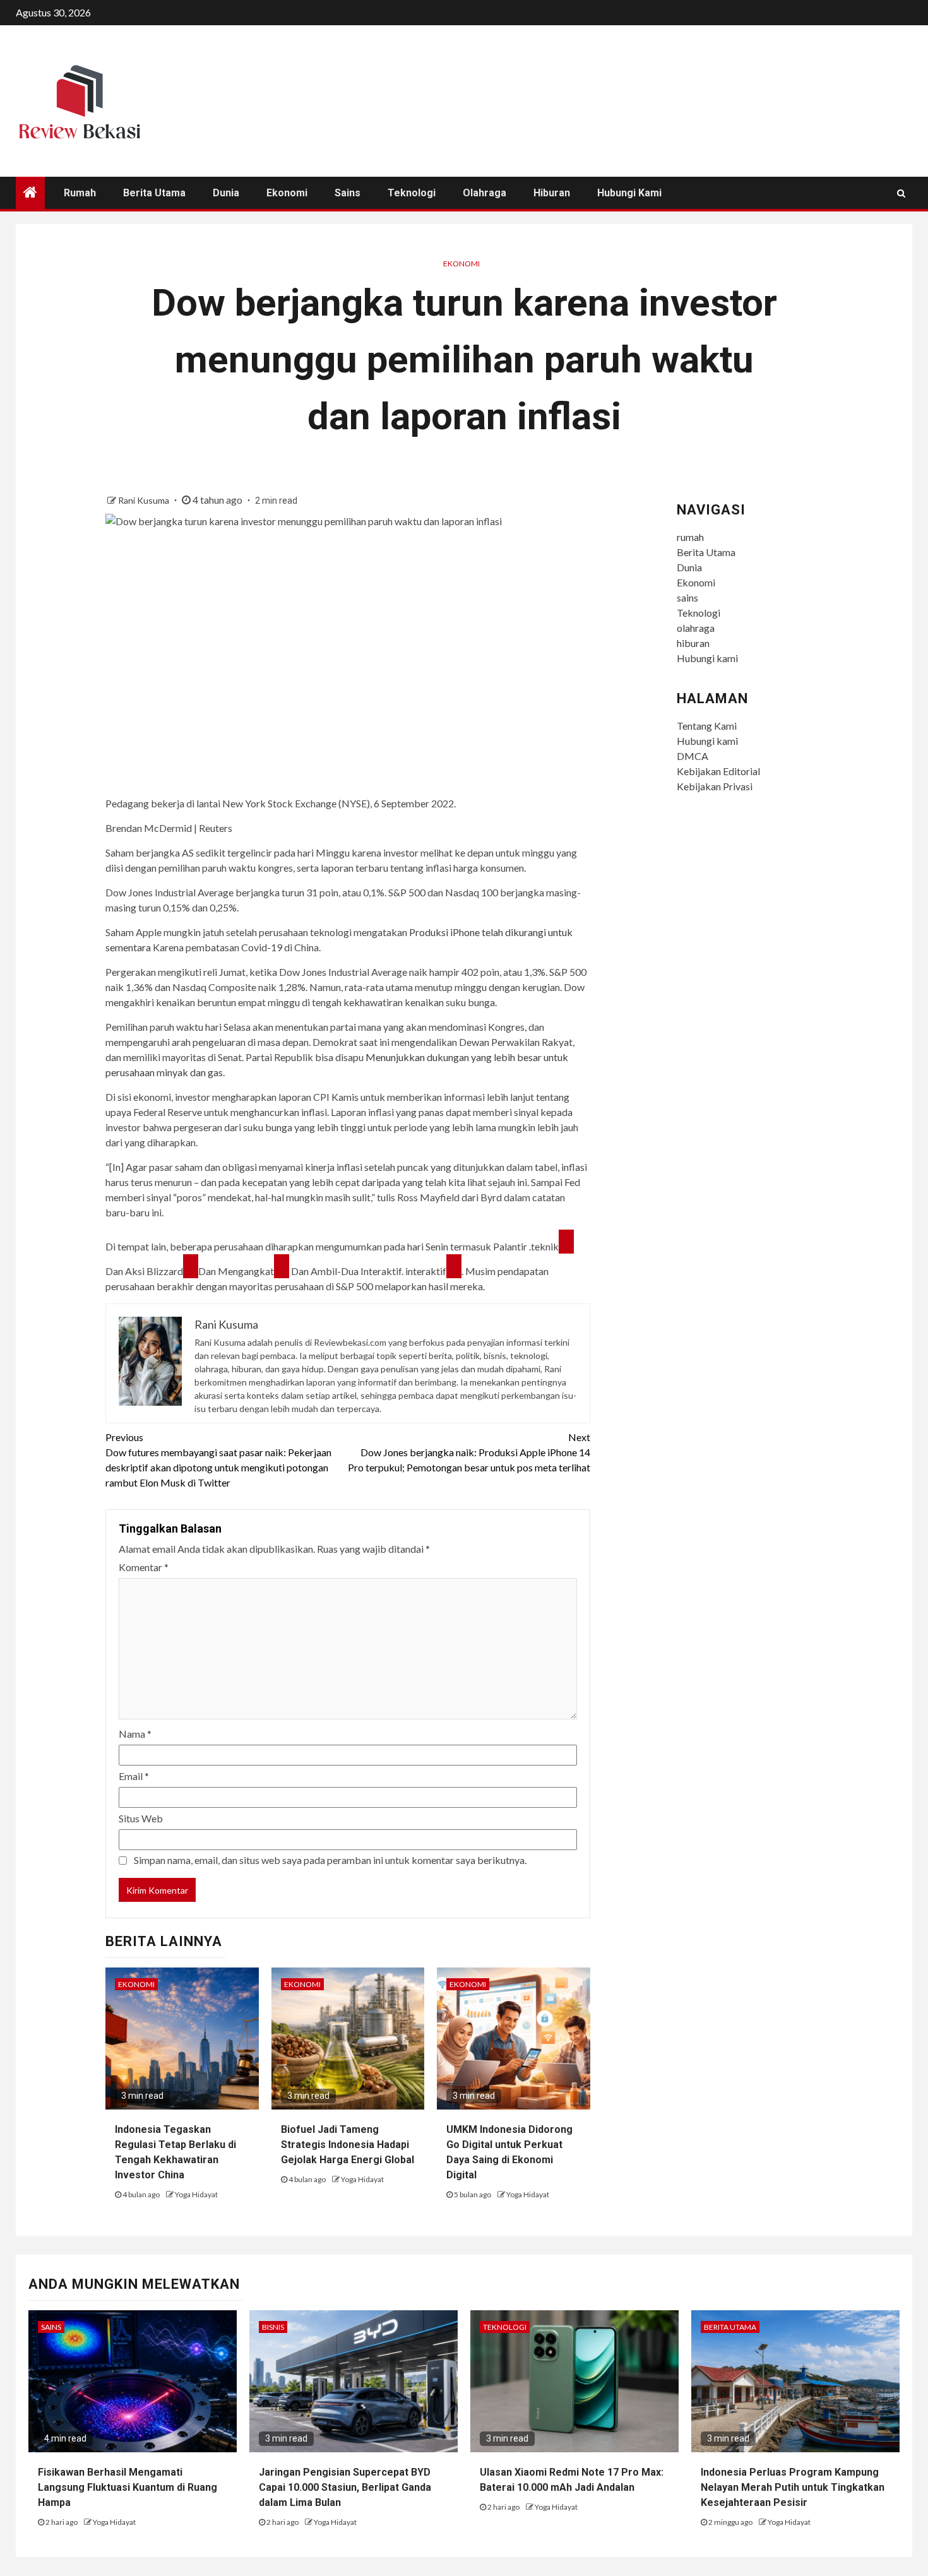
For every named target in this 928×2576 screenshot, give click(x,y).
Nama (135, 1734)
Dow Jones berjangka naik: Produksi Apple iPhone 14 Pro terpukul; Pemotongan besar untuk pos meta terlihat (469, 1452)
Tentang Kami (707, 726)
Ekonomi (287, 193)
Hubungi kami (629, 193)
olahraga (485, 193)
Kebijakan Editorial (718, 771)
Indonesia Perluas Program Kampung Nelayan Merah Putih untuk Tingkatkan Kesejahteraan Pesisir (793, 2487)
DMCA (693, 756)
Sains (51, 2327)
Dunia (226, 193)
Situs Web (141, 1818)
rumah (80, 193)
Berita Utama (154, 193)
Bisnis (273, 2327)
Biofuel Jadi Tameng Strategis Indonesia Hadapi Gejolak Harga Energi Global (348, 2145)
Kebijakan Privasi (715, 786)
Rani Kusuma (145, 500)
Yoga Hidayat (196, 2194)
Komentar (144, 1567)
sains (348, 193)
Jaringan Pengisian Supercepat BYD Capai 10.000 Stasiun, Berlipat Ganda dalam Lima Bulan (345, 2487)
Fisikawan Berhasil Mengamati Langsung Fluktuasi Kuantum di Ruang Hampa (128, 2487)
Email (134, 1776)
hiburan (552, 193)
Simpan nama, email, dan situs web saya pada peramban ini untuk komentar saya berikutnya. (330, 1860)
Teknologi (412, 193)
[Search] (901, 193)
